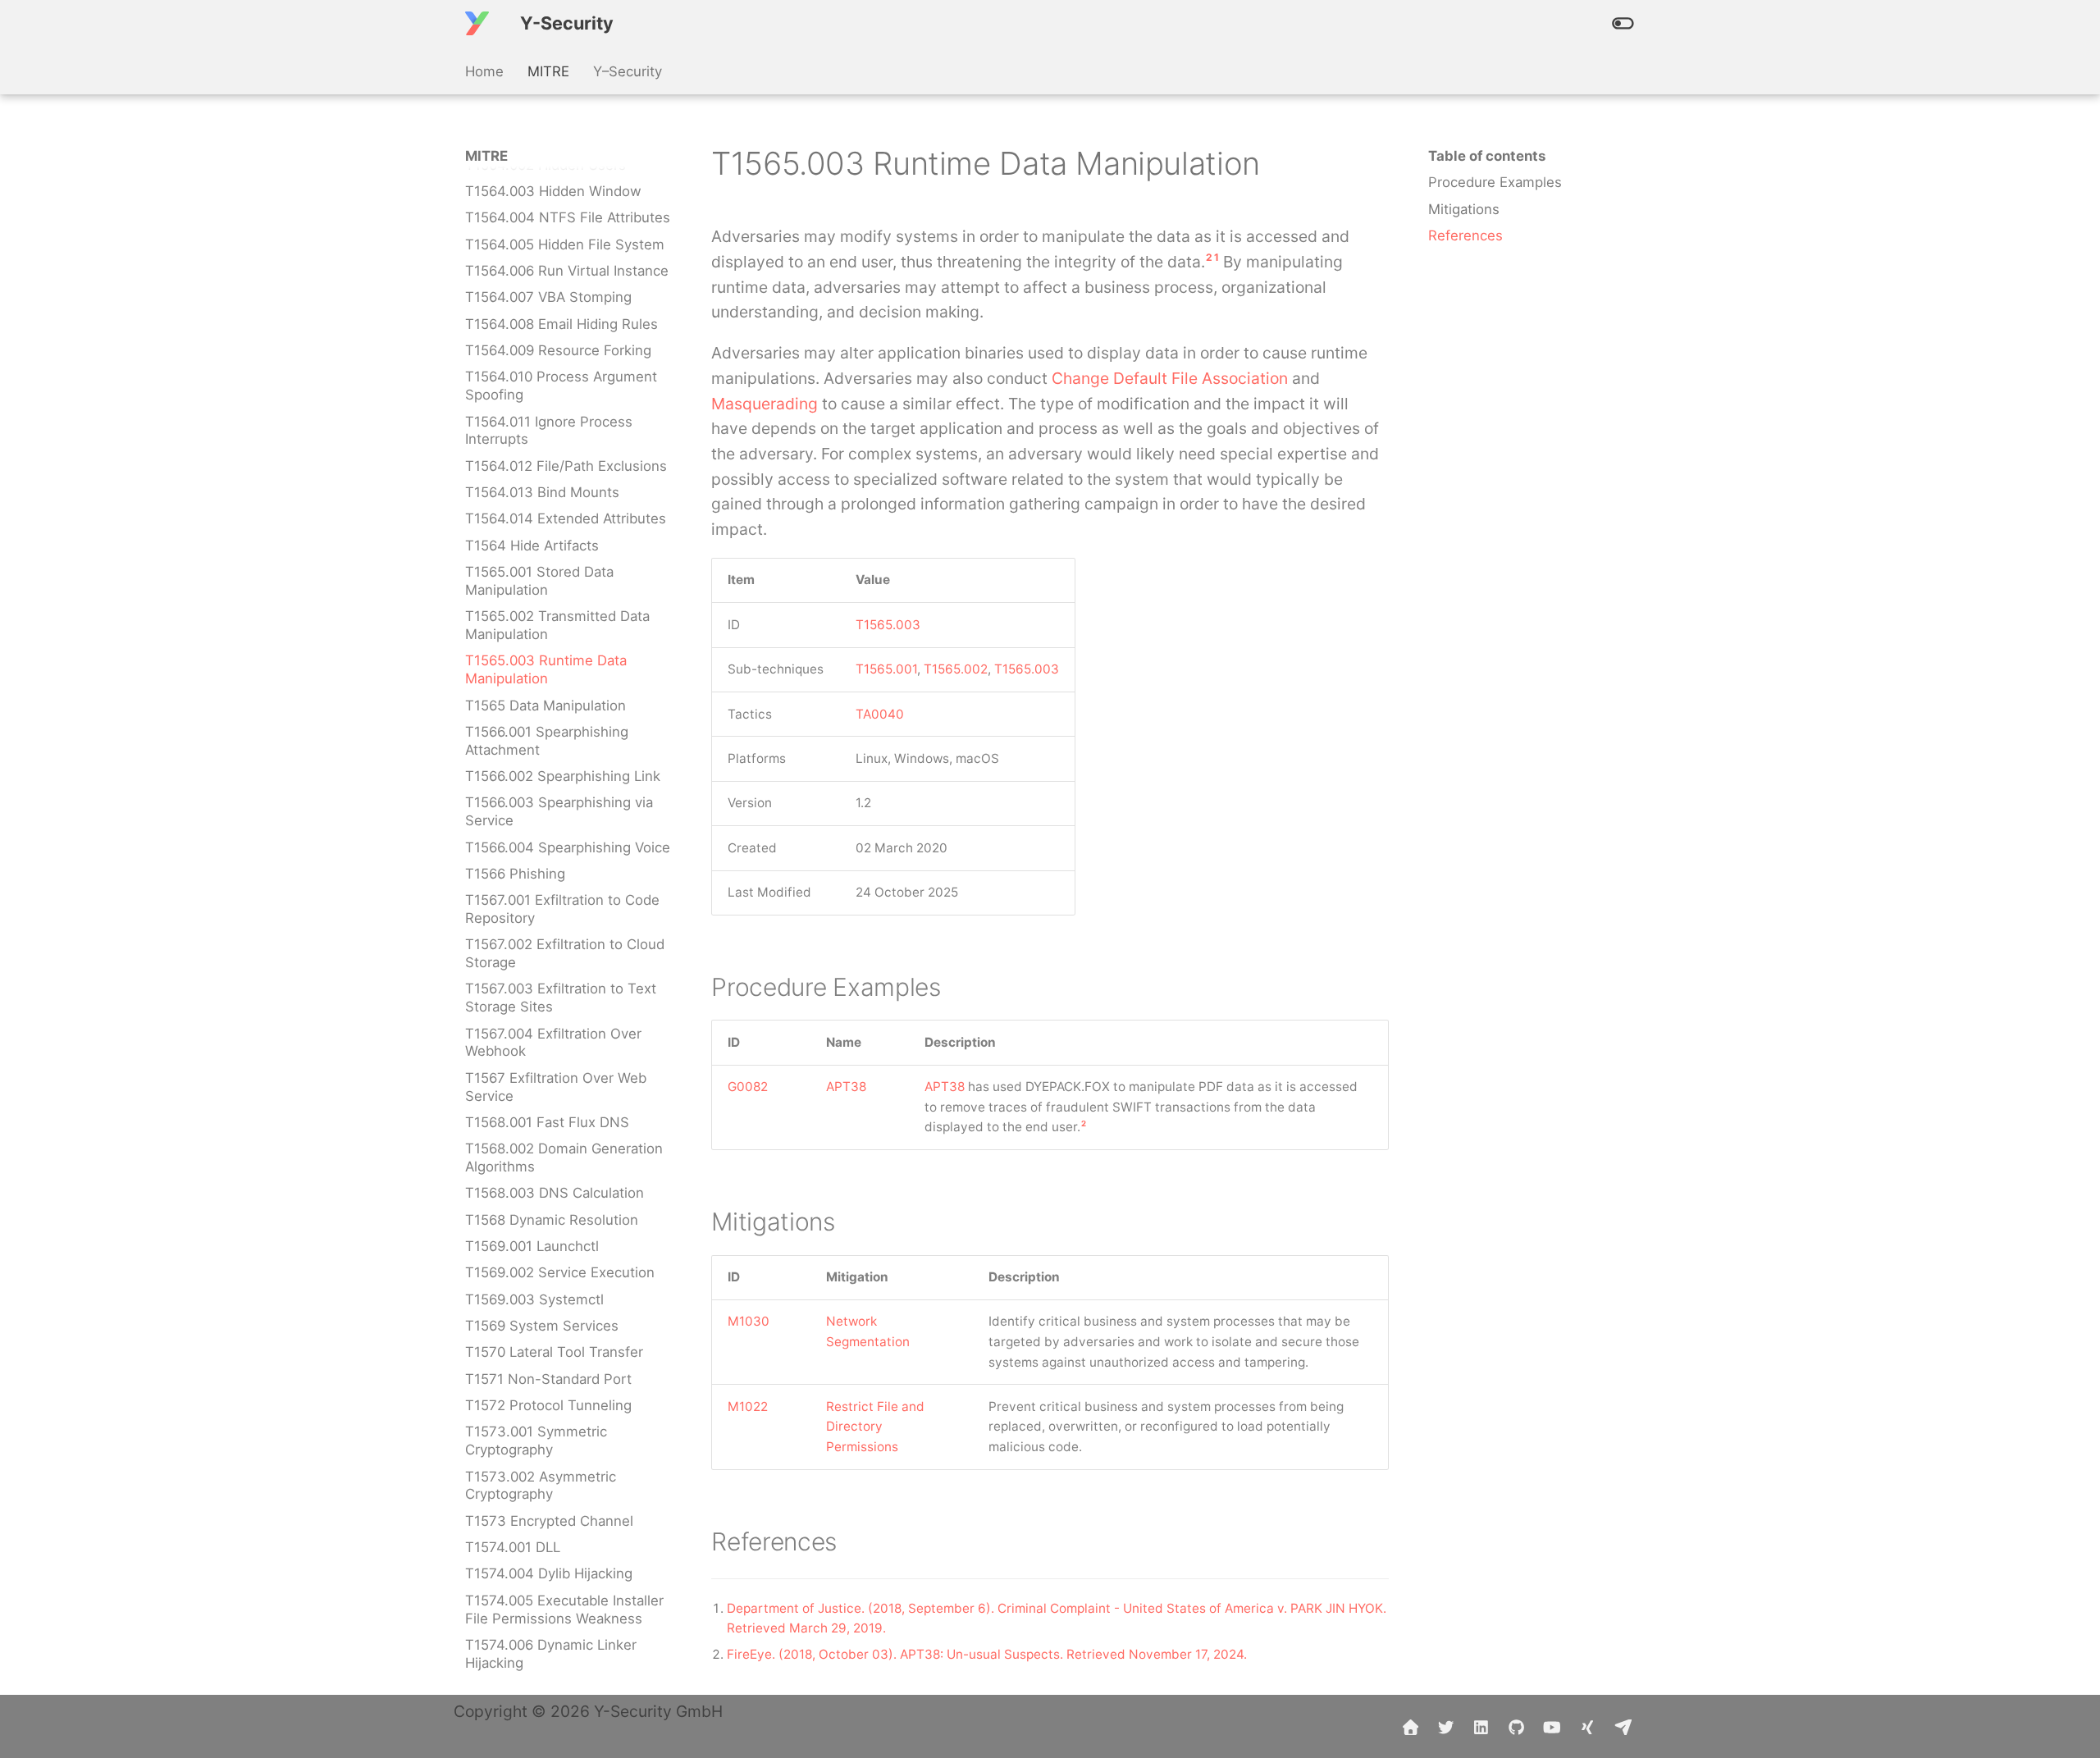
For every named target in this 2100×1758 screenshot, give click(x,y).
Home (484, 71)
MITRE (548, 71)
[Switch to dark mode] (1623, 24)
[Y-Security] (477, 24)
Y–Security (628, 71)
